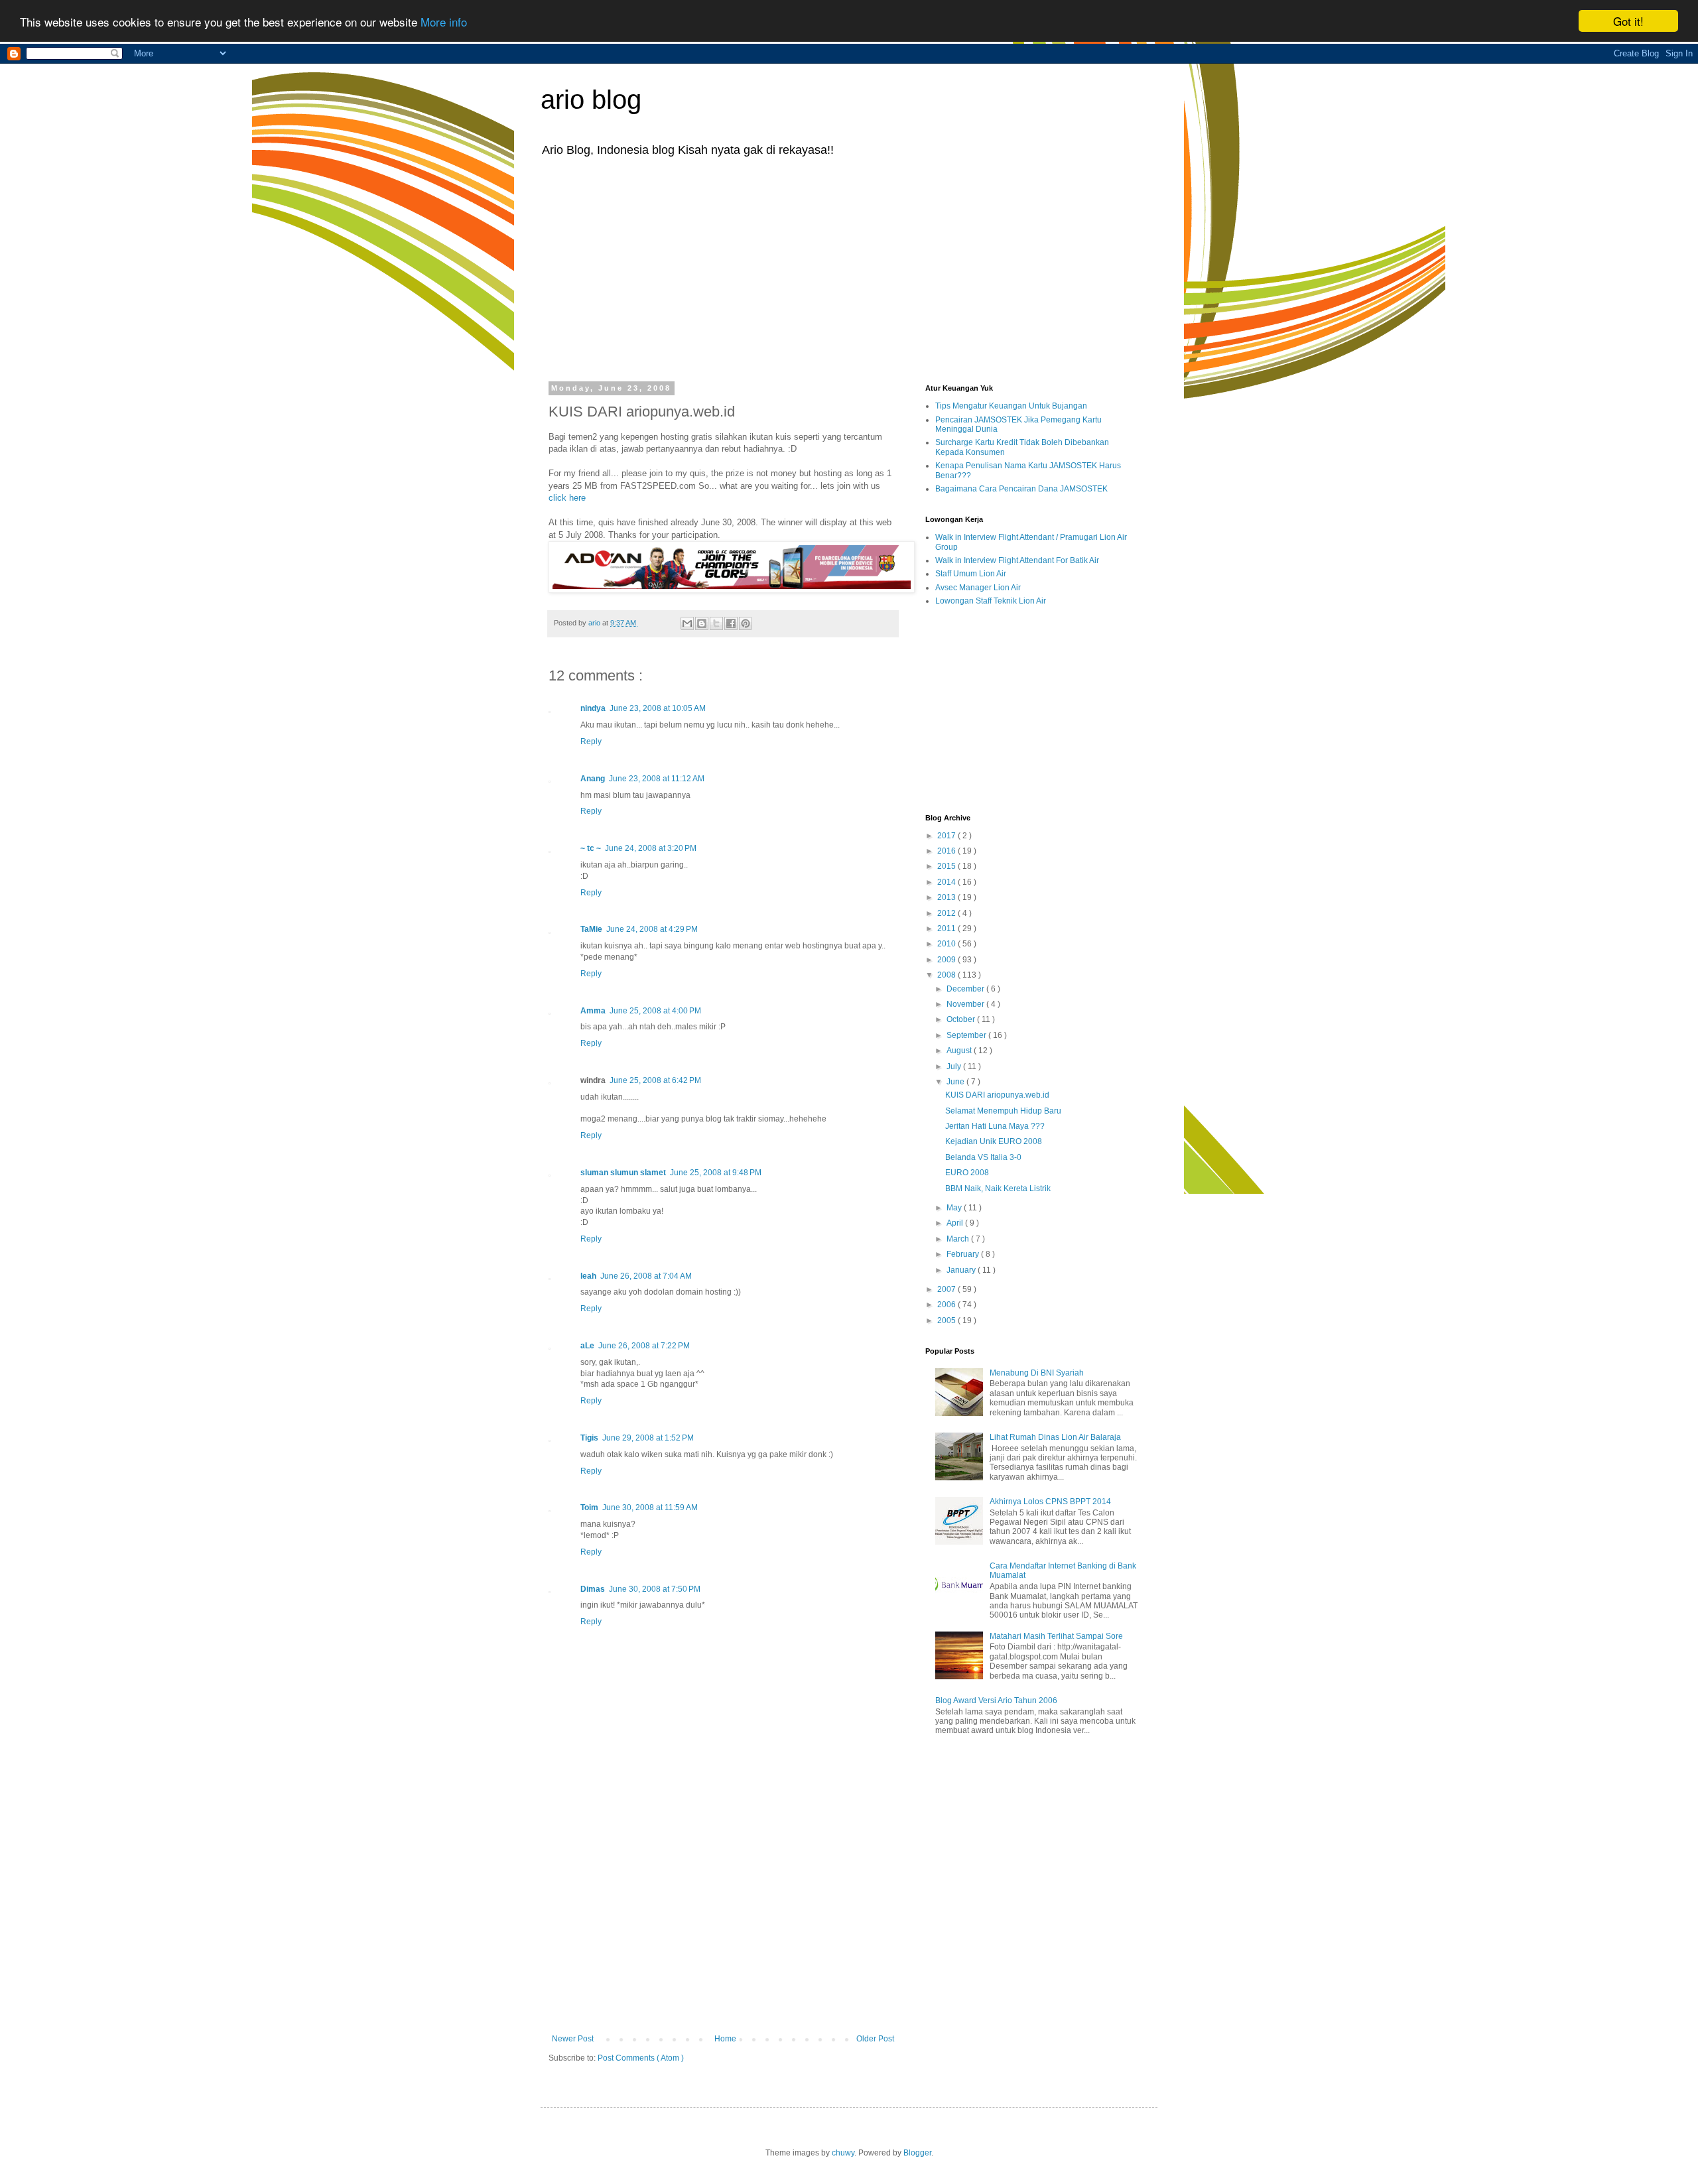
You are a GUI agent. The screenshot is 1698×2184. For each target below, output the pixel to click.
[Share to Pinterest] (746, 623)
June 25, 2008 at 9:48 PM (716, 1173)
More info (444, 22)
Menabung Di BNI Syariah (1037, 1373)
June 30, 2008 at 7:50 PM (655, 1589)
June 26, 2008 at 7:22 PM (644, 1346)
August (960, 1051)
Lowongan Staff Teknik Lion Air (991, 601)
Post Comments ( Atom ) (641, 2058)
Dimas (593, 1589)
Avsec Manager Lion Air (978, 588)
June (956, 1082)
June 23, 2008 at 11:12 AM (657, 779)
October (962, 1019)
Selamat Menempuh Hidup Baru (1003, 1111)
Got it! (1628, 21)
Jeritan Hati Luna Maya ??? (995, 1126)
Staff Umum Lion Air (971, 574)
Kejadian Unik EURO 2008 (994, 1141)
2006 (947, 1305)
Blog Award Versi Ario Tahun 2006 (996, 1701)
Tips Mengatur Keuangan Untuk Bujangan (1011, 406)
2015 (947, 866)
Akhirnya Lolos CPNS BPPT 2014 (1050, 1502)
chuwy (843, 2153)
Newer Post (573, 2039)
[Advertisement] (849, 268)
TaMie (591, 929)
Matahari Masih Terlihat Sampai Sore (1056, 1636)
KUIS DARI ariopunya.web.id (997, 1095)
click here (567, 498)
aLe (587, 1346)
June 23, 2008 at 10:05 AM (658, 708)
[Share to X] (716, 623)
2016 (947, 851)
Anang (593, 779)
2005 (947, 1320)
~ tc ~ (591, 848)
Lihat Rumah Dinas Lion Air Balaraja (1055, 1437)
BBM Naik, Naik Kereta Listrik (998, 1188)
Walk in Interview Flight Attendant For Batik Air (1017, 560)
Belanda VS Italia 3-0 (983, 1157)
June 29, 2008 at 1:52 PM (648, 1438)
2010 (947, 944)
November (966, 1004)
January (962, 1270)
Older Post (875, 2039)
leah (588, 1276)
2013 (947, 897)
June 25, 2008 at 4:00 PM (655, 1011)
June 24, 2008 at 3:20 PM (651, 848)
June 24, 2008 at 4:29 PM (652, 929)
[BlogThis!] (702, 623)
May (955, 1208)
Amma (593, 1011)
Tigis (589, 1438)
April (956, 1223)
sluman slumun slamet (623, 1173)
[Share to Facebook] (731, 623)
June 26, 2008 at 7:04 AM (646, 1276)
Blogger (917, 2153)
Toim (589, 1508)
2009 (947, 960)
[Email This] (687, 623)
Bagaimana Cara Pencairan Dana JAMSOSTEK (1021, 489)
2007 (947, 1289)
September (967, 1035)
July (955, 1066)
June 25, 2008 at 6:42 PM (655, 1080)
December (966, 989)
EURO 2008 (967, 1173)
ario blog (591, 99)
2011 (947, 929)
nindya (593, 708)
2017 (947, 836)
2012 (947, 913)
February (964, 1254)
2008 (947, 975)
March (959, 1239)
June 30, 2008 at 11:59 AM (650, 1508)
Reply (591, 741)
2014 (947, 882)
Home (725, 2039)
